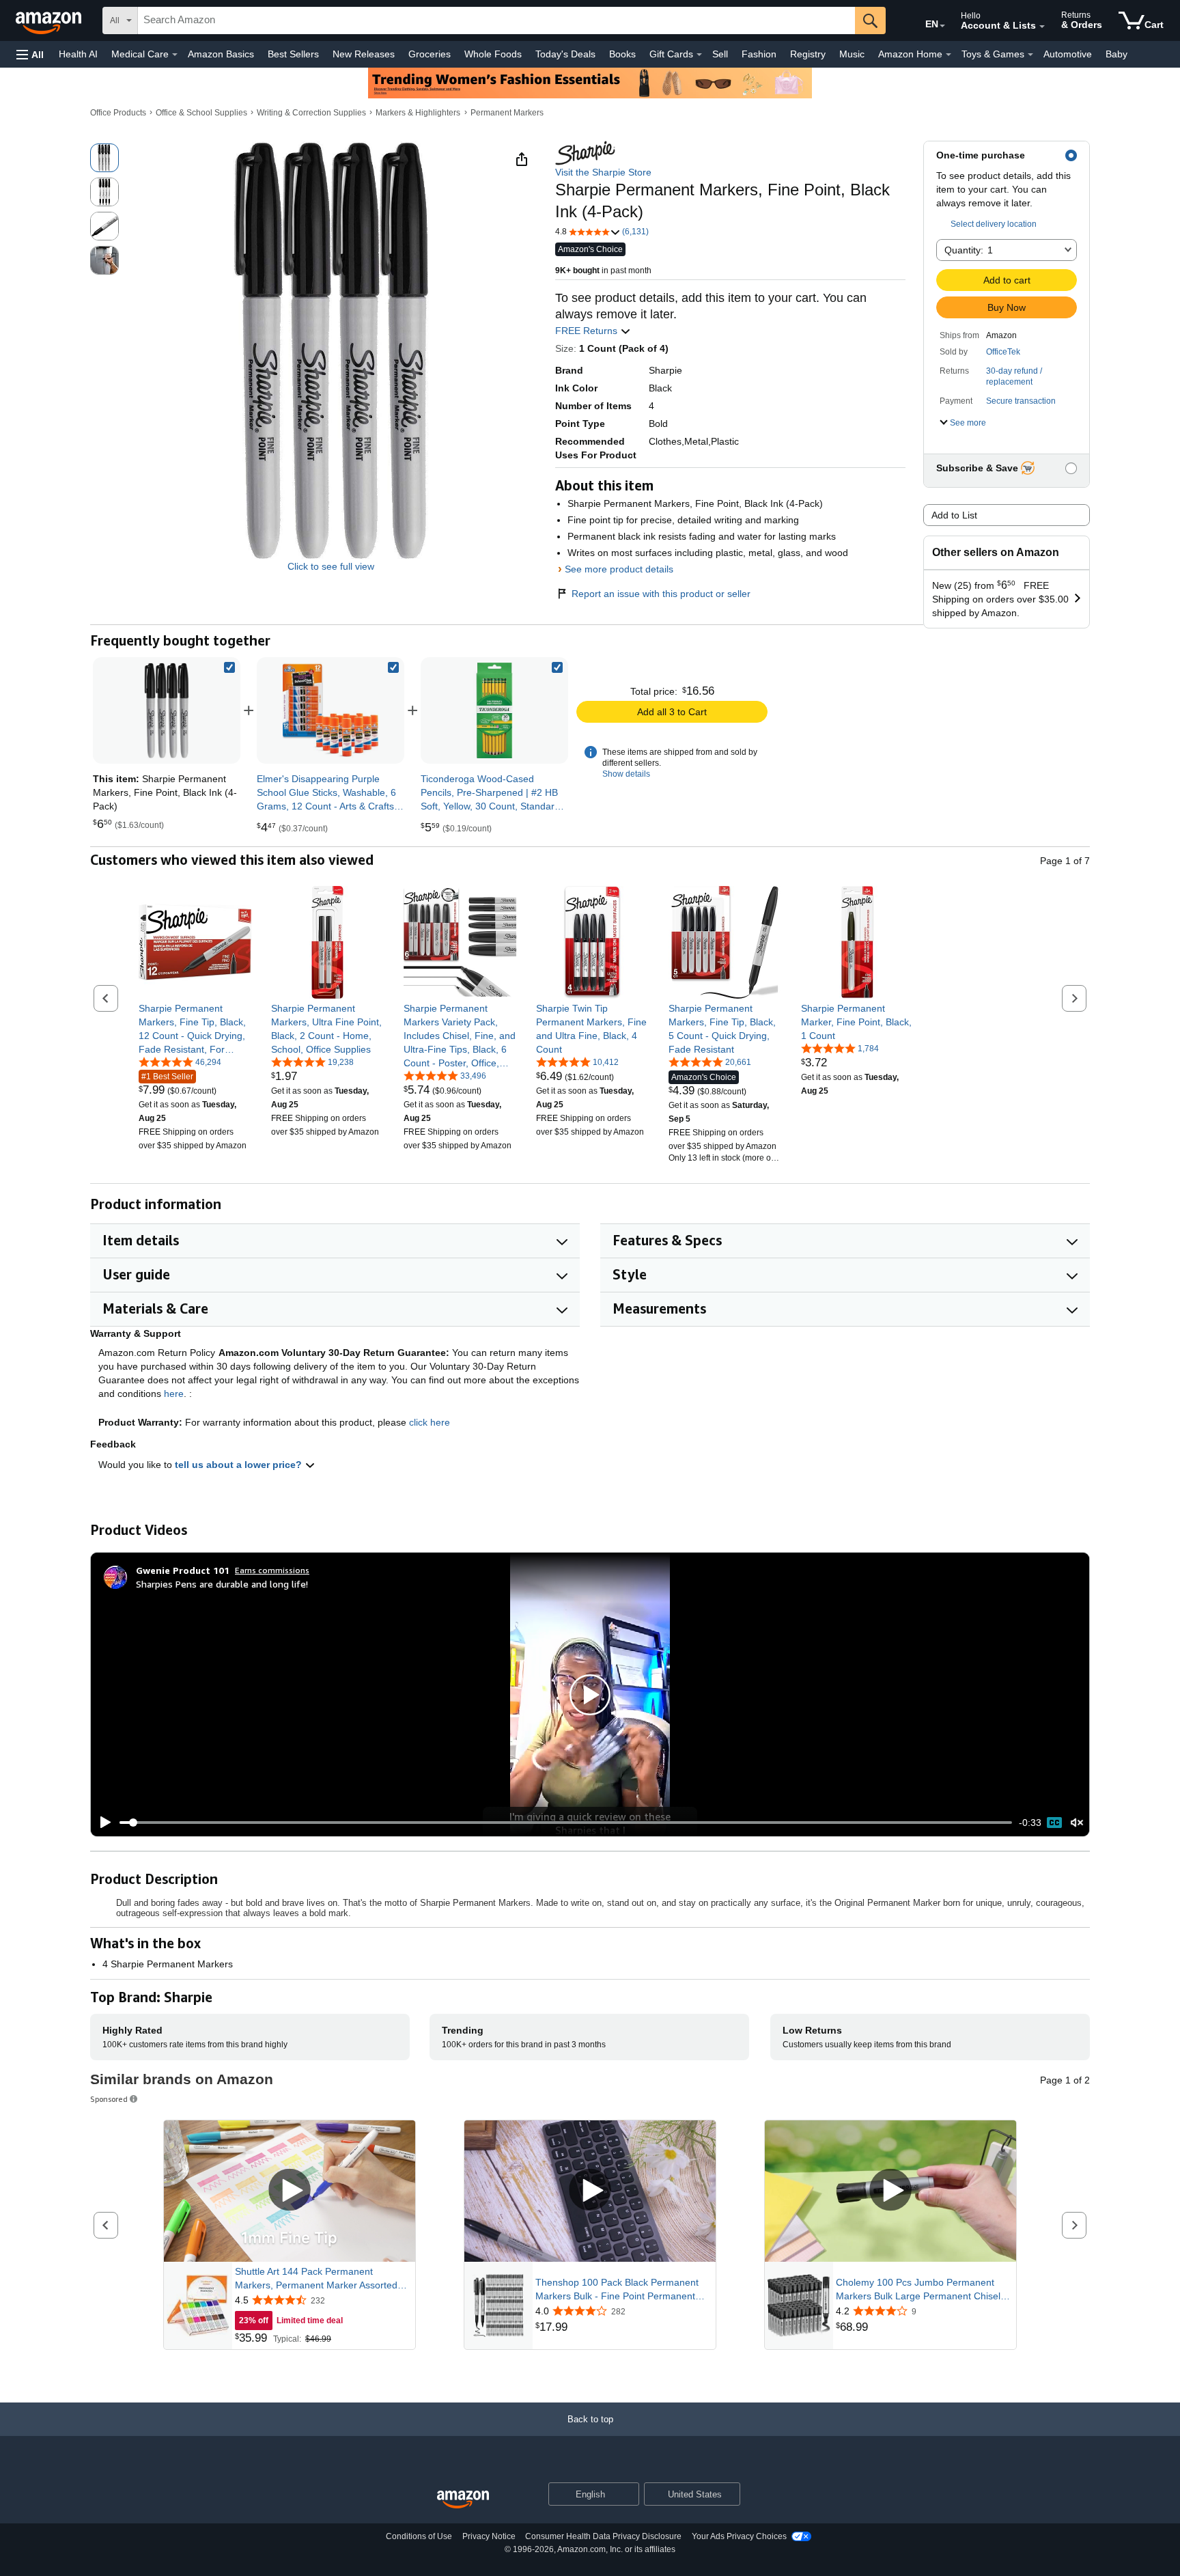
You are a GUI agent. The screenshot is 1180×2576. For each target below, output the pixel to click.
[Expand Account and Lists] (1042, 27)
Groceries (430, 54)
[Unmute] (1077, 1823)
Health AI (78, 54)
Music (852, 54)
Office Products (118, 113)
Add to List (954, 515)
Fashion (759, 54)
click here (430, 1422)
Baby (1116, 54)
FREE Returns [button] (588, 331)
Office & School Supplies (201, 113)
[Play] (102, 1823)
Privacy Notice (489, 2536)
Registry (808, 54)
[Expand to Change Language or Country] (942, 26)
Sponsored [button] (109, 2099)
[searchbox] (496, 20)
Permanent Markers (507, 113)
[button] (30, 54)
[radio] (104, 158)
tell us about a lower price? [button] (240, 1465)
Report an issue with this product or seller (661, 594)
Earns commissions (272, 1570)
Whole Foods (493, 54)
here (174, 1394)
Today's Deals (565, 54)
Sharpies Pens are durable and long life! (222, 1584)
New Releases (364, 54)
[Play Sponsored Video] (290, 2191)
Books (622, 54)
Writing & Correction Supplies (311, 113)
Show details (626, 774)
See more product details (619, 569)
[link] (331, 710)
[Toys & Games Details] (1030, 55)
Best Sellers (293, 54)
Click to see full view (331, 566)
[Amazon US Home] (463, 2500)
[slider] (566, 1823)
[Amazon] (50, 20)
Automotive (1068, 54)
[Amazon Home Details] (949, 55)
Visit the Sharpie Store (603, 172)
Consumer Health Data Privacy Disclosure (603, 2536)
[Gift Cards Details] (699, 55)
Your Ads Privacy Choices (739, 2536)
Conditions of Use (419, 2536)
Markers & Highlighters (418, 113)
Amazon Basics (221, 54)
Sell (720, 54)
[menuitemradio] (1054, 1823)
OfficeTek (1003, 352)
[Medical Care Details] (175, 55)
